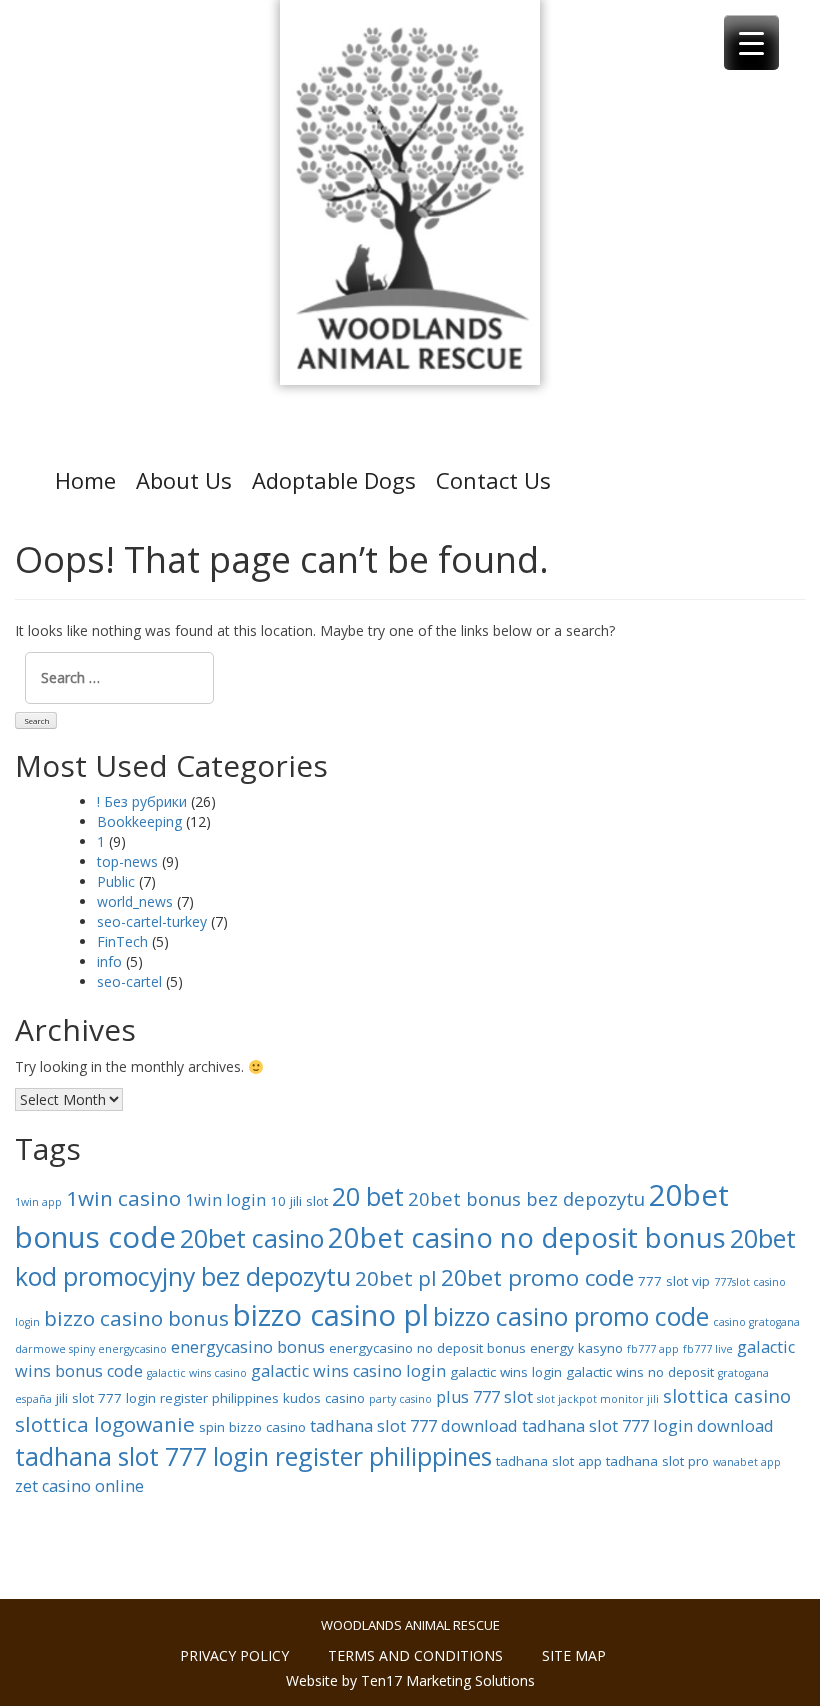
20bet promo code (537, 1277)
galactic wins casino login (348, 1371)
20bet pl (396, 1278)
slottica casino (727, 1395)
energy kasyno (576, 1348)
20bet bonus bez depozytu (526, 1198)
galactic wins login (506, 1372)
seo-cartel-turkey (152, 921)
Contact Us (493, 480)
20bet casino (252, 1238)
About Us (184, 480)
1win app (38, 1202)
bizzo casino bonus (136, 1318)
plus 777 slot (484, 1397)
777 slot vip (674, 1281)
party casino (400, 1399)
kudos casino (324, 1398)
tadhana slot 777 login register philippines (253, 1456)
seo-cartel (129, 981)
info (109, 961)
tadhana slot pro (657, 1461)
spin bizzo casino (252, 1427)
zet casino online (79, 1486)
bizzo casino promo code (571, 1316)
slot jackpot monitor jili (598, 1399)
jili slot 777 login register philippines (167, 1398)
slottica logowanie (105, 1424)
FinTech (122, 941)
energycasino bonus (248, 1347)
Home (85, 480)
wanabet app (747, 1462)
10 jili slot (299, 1201)
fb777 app (653, 1349)
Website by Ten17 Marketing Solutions (410, 1680)
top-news (127, 861)
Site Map (574, 1655)
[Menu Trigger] (751, 42)
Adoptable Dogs (334, 480)
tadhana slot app (549, 1461)
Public (116, 881)
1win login (225, 1200)
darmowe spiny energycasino (91, 1349)
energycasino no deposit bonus (427, 1348)
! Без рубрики (142, 801)
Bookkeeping (139, 821)
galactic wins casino (197, 1373)
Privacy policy (234, 1655)
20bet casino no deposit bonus (527, 1237)
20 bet (368, 1196)
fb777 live (708, 1349)
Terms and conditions (415, 1655)
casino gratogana (756, 1322)
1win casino (123, 1198)
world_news (135, 901)
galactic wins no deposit (640, 1372)
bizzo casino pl (331, 1315)
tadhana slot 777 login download (648, 1426)
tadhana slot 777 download (414, 1426)
